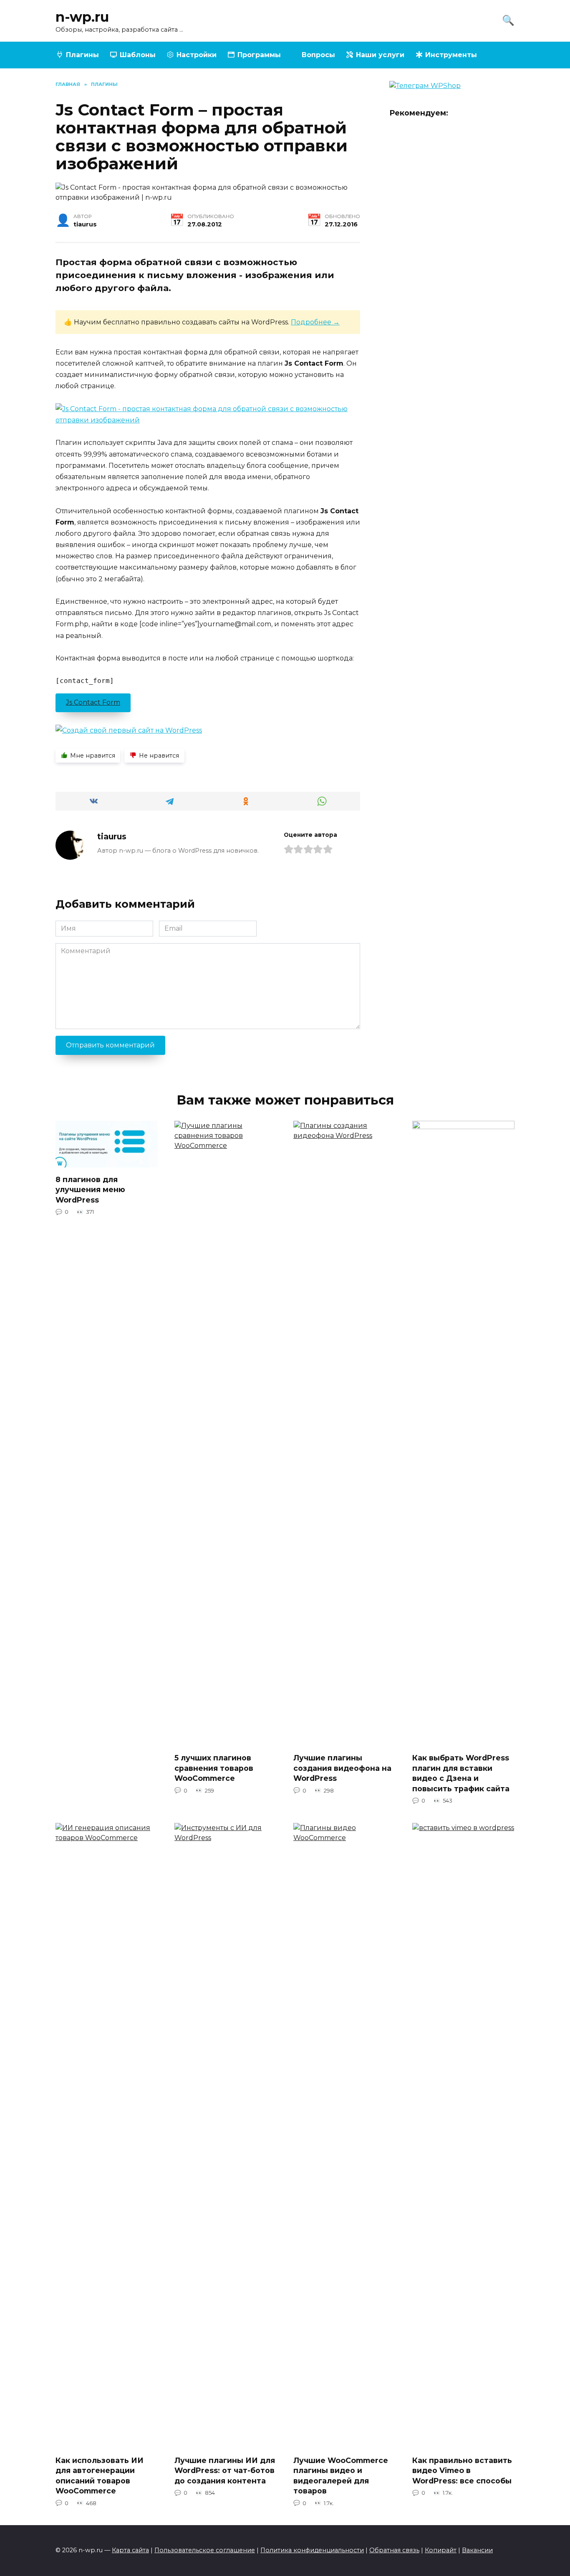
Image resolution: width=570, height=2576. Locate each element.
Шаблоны (138, 55)
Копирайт (441, 2550)
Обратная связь (394, 2550)
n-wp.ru (82, 17)
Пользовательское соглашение (205, 2550)
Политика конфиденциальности (312, 2550)
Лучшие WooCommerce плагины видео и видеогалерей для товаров (341, 2475)
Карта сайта (130, 2550)
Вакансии (477, 2550)
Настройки (197, 55)
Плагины (82, 55)
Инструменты (451, 55)
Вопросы (318, 55)
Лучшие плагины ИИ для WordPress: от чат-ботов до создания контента (225, 2470)
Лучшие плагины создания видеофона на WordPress (342, 1768)
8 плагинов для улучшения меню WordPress (90, 1189)
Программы (259, 55)
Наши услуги (380, 55)
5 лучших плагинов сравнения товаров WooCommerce (214, 1768)
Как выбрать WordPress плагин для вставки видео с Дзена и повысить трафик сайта (461, 1773)
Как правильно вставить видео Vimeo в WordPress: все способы (462, 2470)
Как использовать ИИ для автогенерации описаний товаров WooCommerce (100, 2475)
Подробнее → (315, 322)
